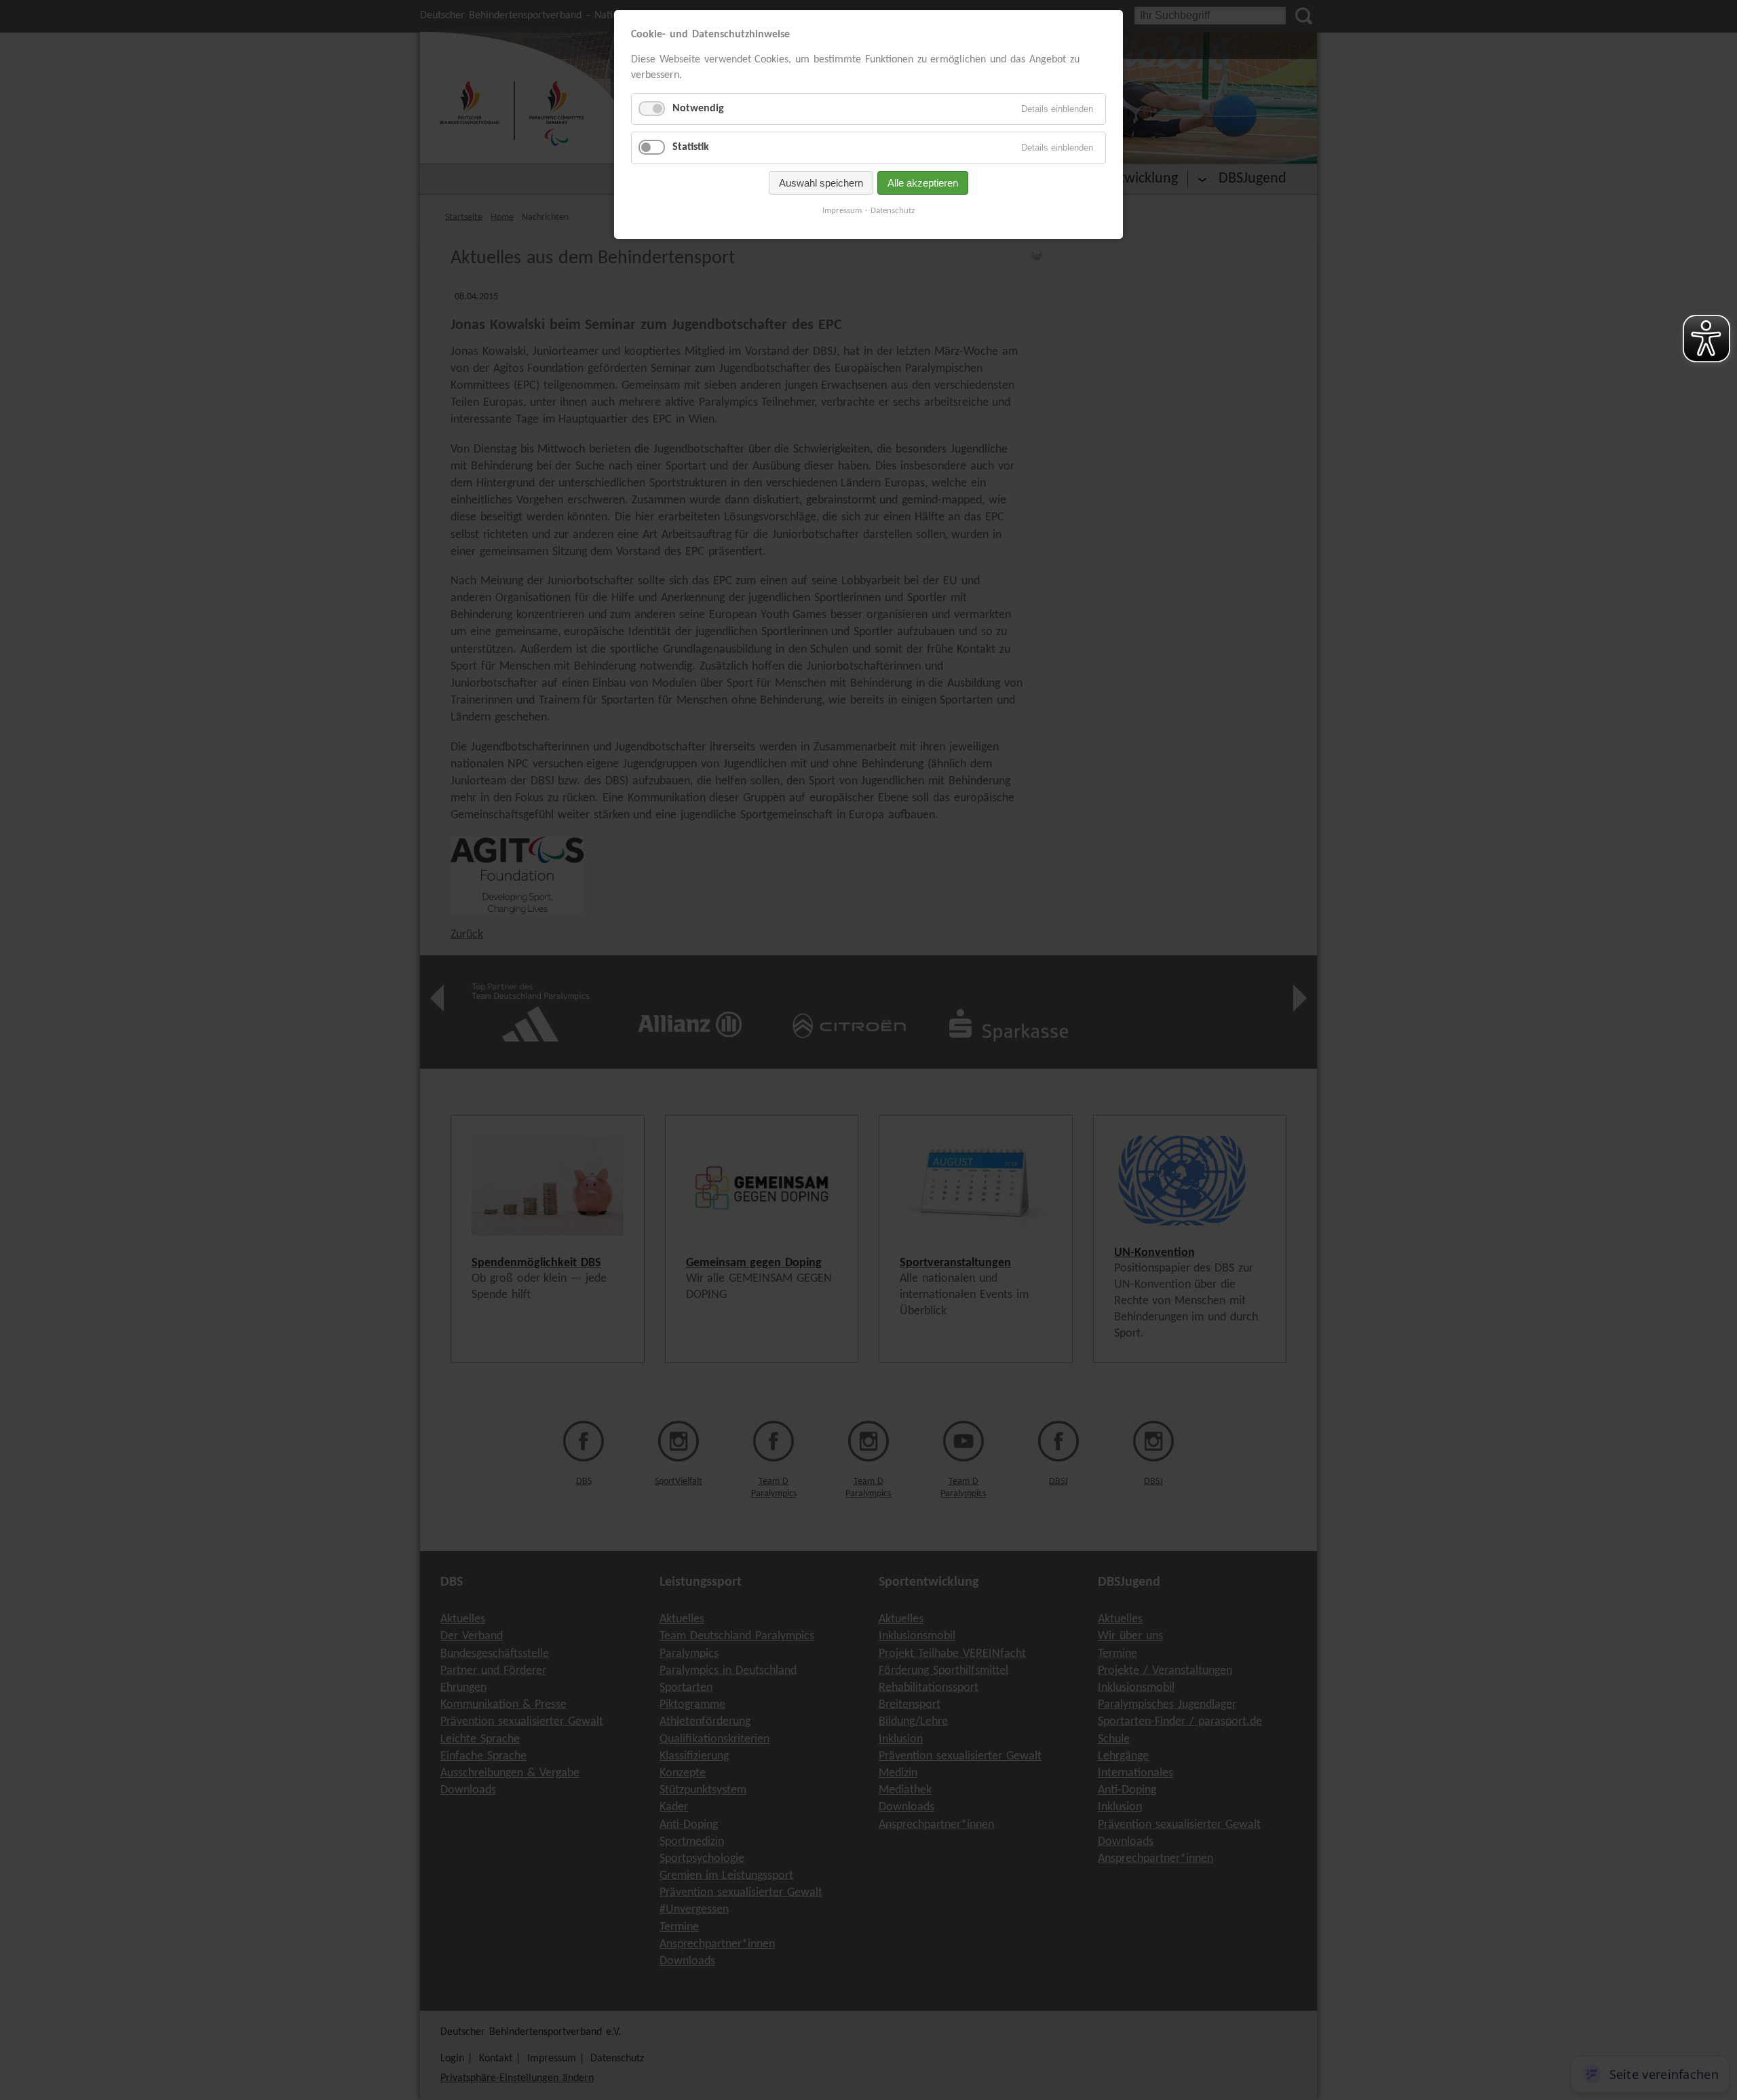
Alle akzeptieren (923, 183)
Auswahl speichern (821, 183)
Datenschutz (893, 211)
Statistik (691, 147)
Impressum (842, 211)
